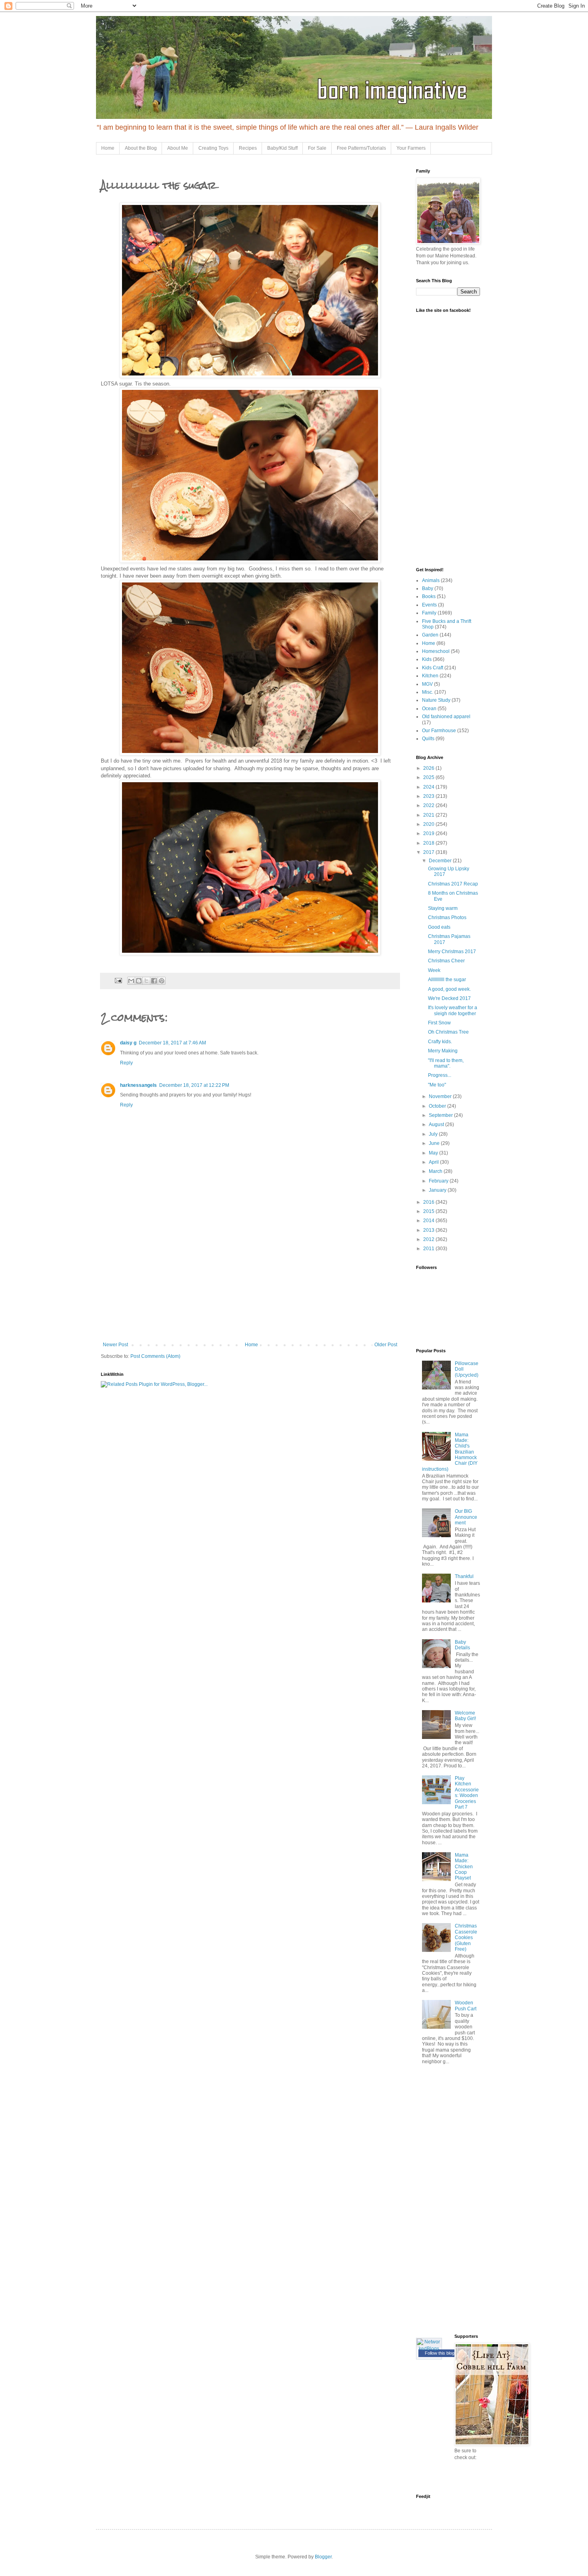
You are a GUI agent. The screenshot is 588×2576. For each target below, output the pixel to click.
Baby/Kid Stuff (282, 148)
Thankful (464, 1576)
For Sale (317, 148)
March (436, 1171)
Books (429, 596)
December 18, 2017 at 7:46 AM (172, 1043)
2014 (429, 1221)
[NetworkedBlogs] (429, 2349)
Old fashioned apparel (446, 717)
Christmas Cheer (446, 961)
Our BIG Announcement (466, 1517)
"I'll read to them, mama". (446, 1063)
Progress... (440, 1075)
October (438, 1106)
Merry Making (443, 1051)
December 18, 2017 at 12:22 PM (194, 1085)
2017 (429, 852)
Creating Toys (213, 148)
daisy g (128, 1043)
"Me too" (437, 1085)
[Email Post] (118, 980)
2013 (429, 1230)
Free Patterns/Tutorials (361, 148)
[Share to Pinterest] (162, 981)
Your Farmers (411, 148)
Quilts (428, 739)
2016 (429, 1202)
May (434, 1153)
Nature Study (436, 700)
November (441, 1096)
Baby (428, 588)
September (441, 1115)
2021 (429, 815)
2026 (429, 768)
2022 (429, 805)
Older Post (386, 1345)
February (439, 1181)
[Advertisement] (250, 1282)
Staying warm (443, 908)
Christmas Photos (447, 918)
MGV (427, 684)
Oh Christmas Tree (448, 1032)
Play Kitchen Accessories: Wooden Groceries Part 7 (467, 1793)
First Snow (439, 1023)
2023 (429, 796)
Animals (431, 580)
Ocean (429, 709)
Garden (430, 635)
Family (429, 613)
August (437, 1124)
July (434, 1134)
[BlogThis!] (139, 981)
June (435, 1143)
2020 (429, 824)
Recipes (248, 148)
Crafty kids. (440, 1042)
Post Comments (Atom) (155, 1356)
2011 (429, 1249)
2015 (429, 1211)
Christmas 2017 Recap (453, 884)
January (438, 1190)
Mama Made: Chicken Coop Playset (464, 1867)
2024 (429, 787)
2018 (429, 843)
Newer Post (115, 1345)
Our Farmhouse (439, 731)
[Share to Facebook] (154, 981)
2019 (429, 833)
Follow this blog (440, 2353)
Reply (126, 1063)
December (441, 861)
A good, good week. (449, 989)
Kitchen (430, 676)
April (434, 1162)
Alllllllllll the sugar (447, 980)
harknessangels (138, 1085)
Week (434, 970)
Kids (427, 659)
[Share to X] (146, 981)
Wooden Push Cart (466, 2006)
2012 (429, 1239)
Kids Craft (433, 668)
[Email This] (131, 981)
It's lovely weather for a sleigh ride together (453, 1010)
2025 (429, 777)
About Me (178, 148)
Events (429, 605)
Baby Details (462, 1645)
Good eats (439, 927)
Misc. (428, 692)
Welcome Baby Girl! (465, 1716)
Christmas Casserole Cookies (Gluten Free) (466, 1938)
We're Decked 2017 (449, 998)
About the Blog (141, 148)
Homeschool (436, 651)
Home (108, 148)
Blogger (323, 2557)
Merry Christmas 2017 (452, 952)
